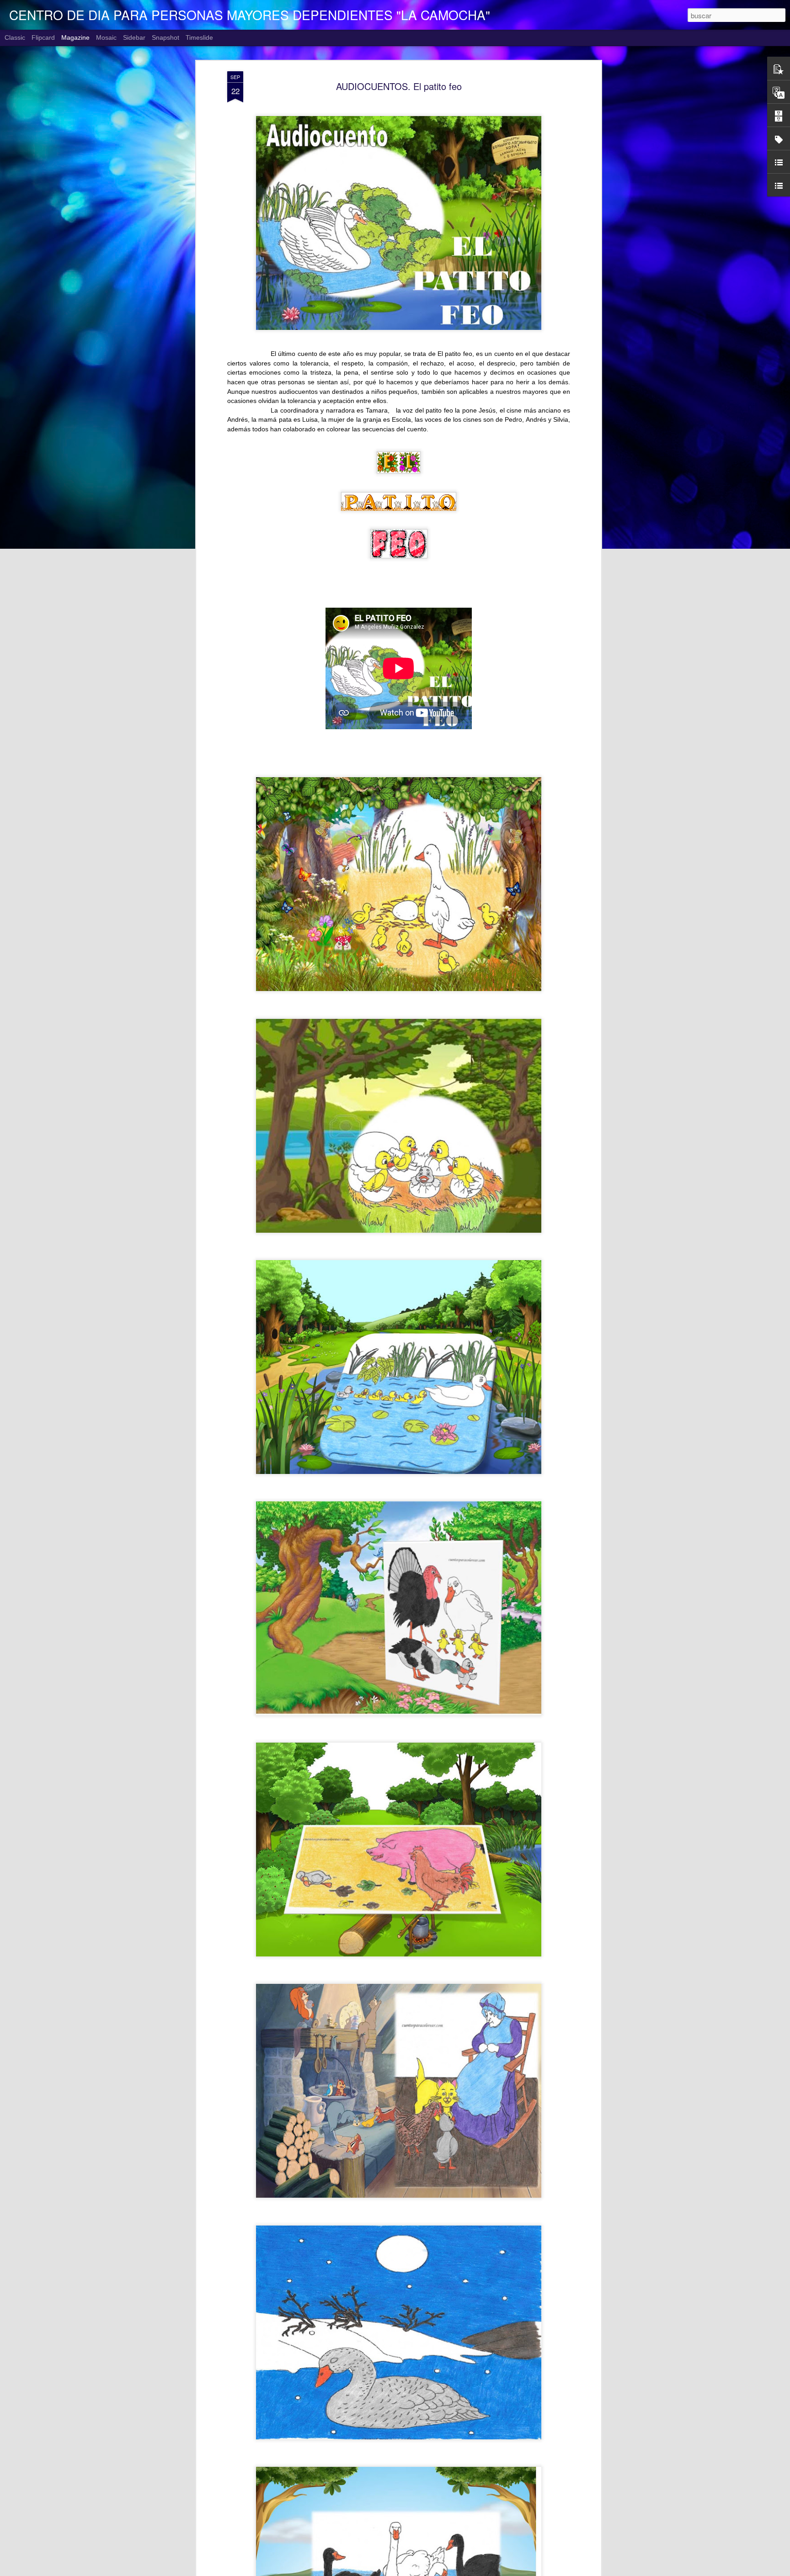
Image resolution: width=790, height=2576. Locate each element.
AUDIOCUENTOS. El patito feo (399, 86)
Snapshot (165, 37)
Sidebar (134, 37)
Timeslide (199, 37)
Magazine (75, 37)
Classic (15, 37)
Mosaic (106, 37)
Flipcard (43, 37)
